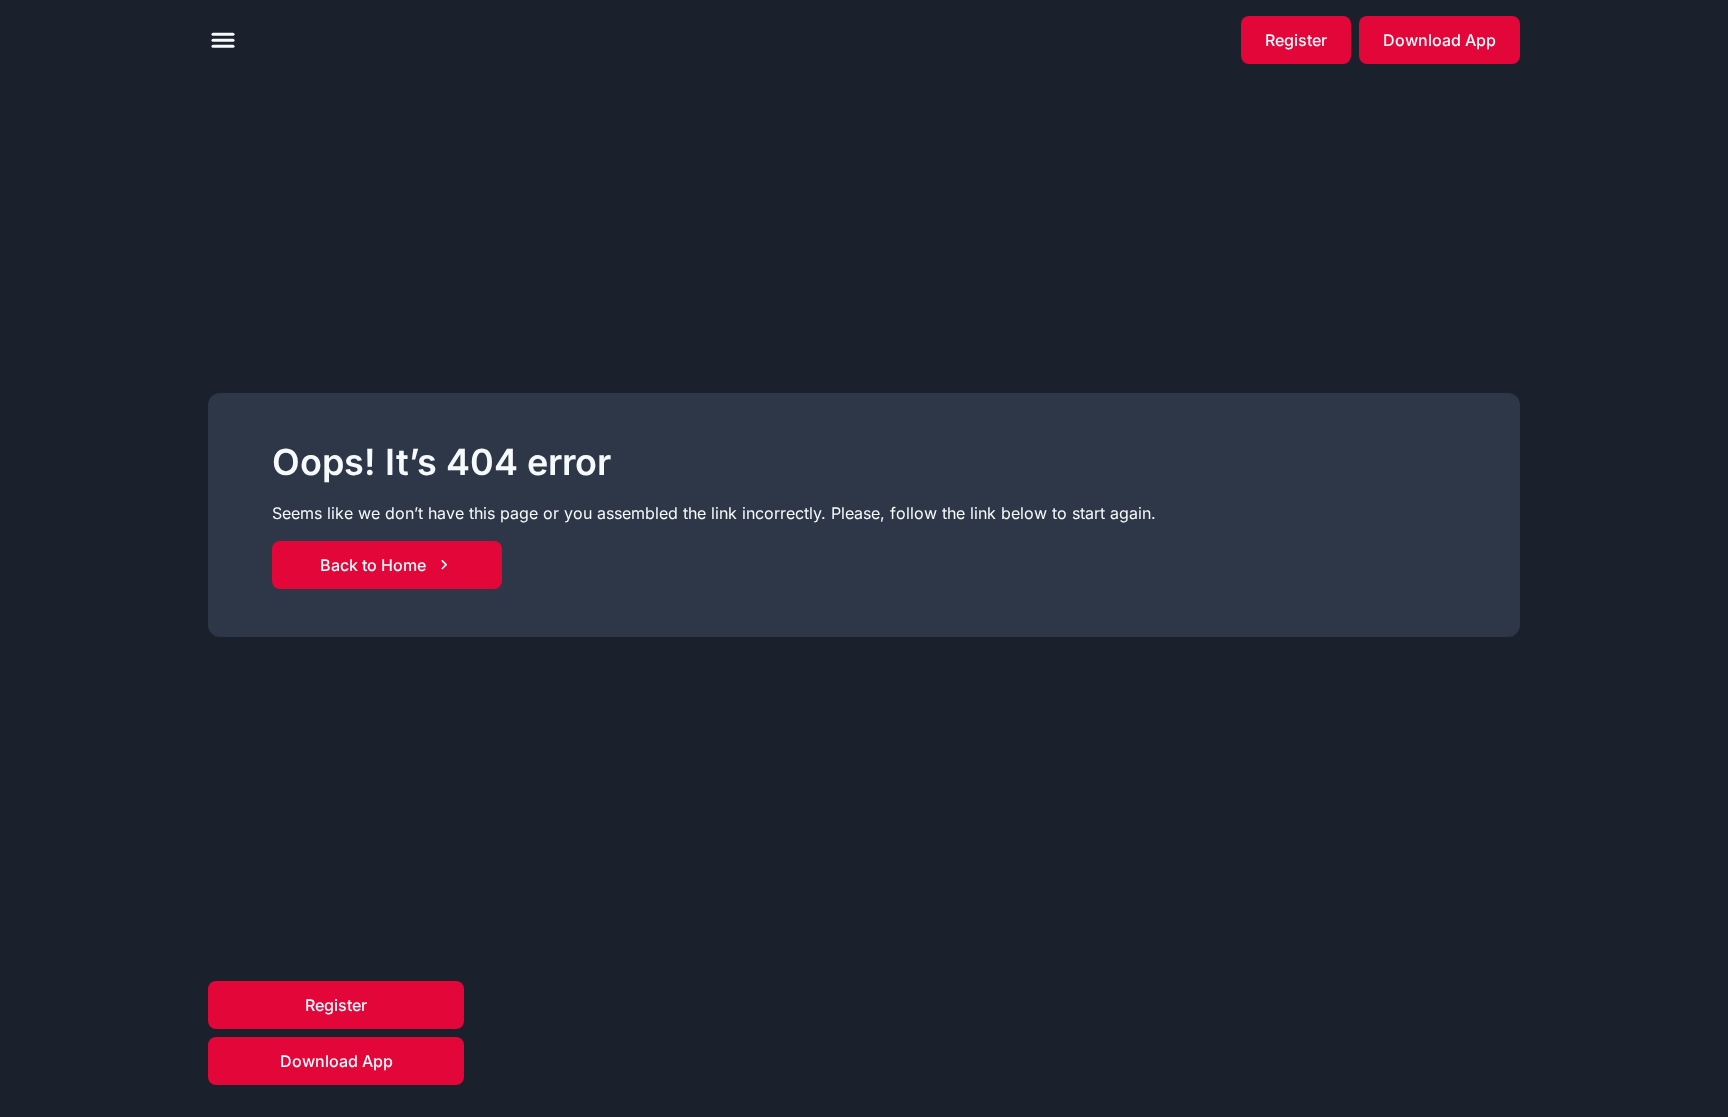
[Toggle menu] (223, 40)
